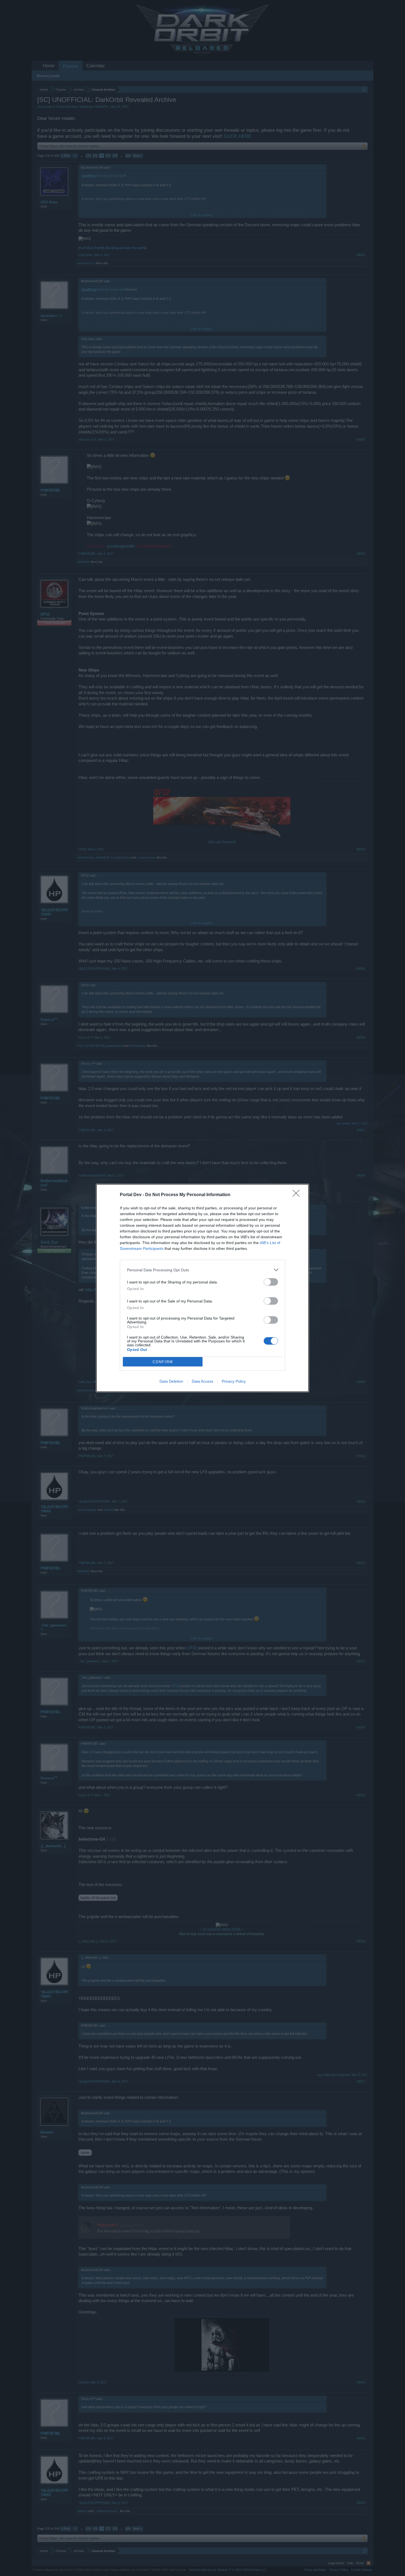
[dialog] (202, 1288)
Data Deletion (171, 1381)
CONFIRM (163, 1362)
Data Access (202, 1381)
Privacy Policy (234, 1381)
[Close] (298, 1195)
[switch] (271, 1282)
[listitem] (202, 1270)
